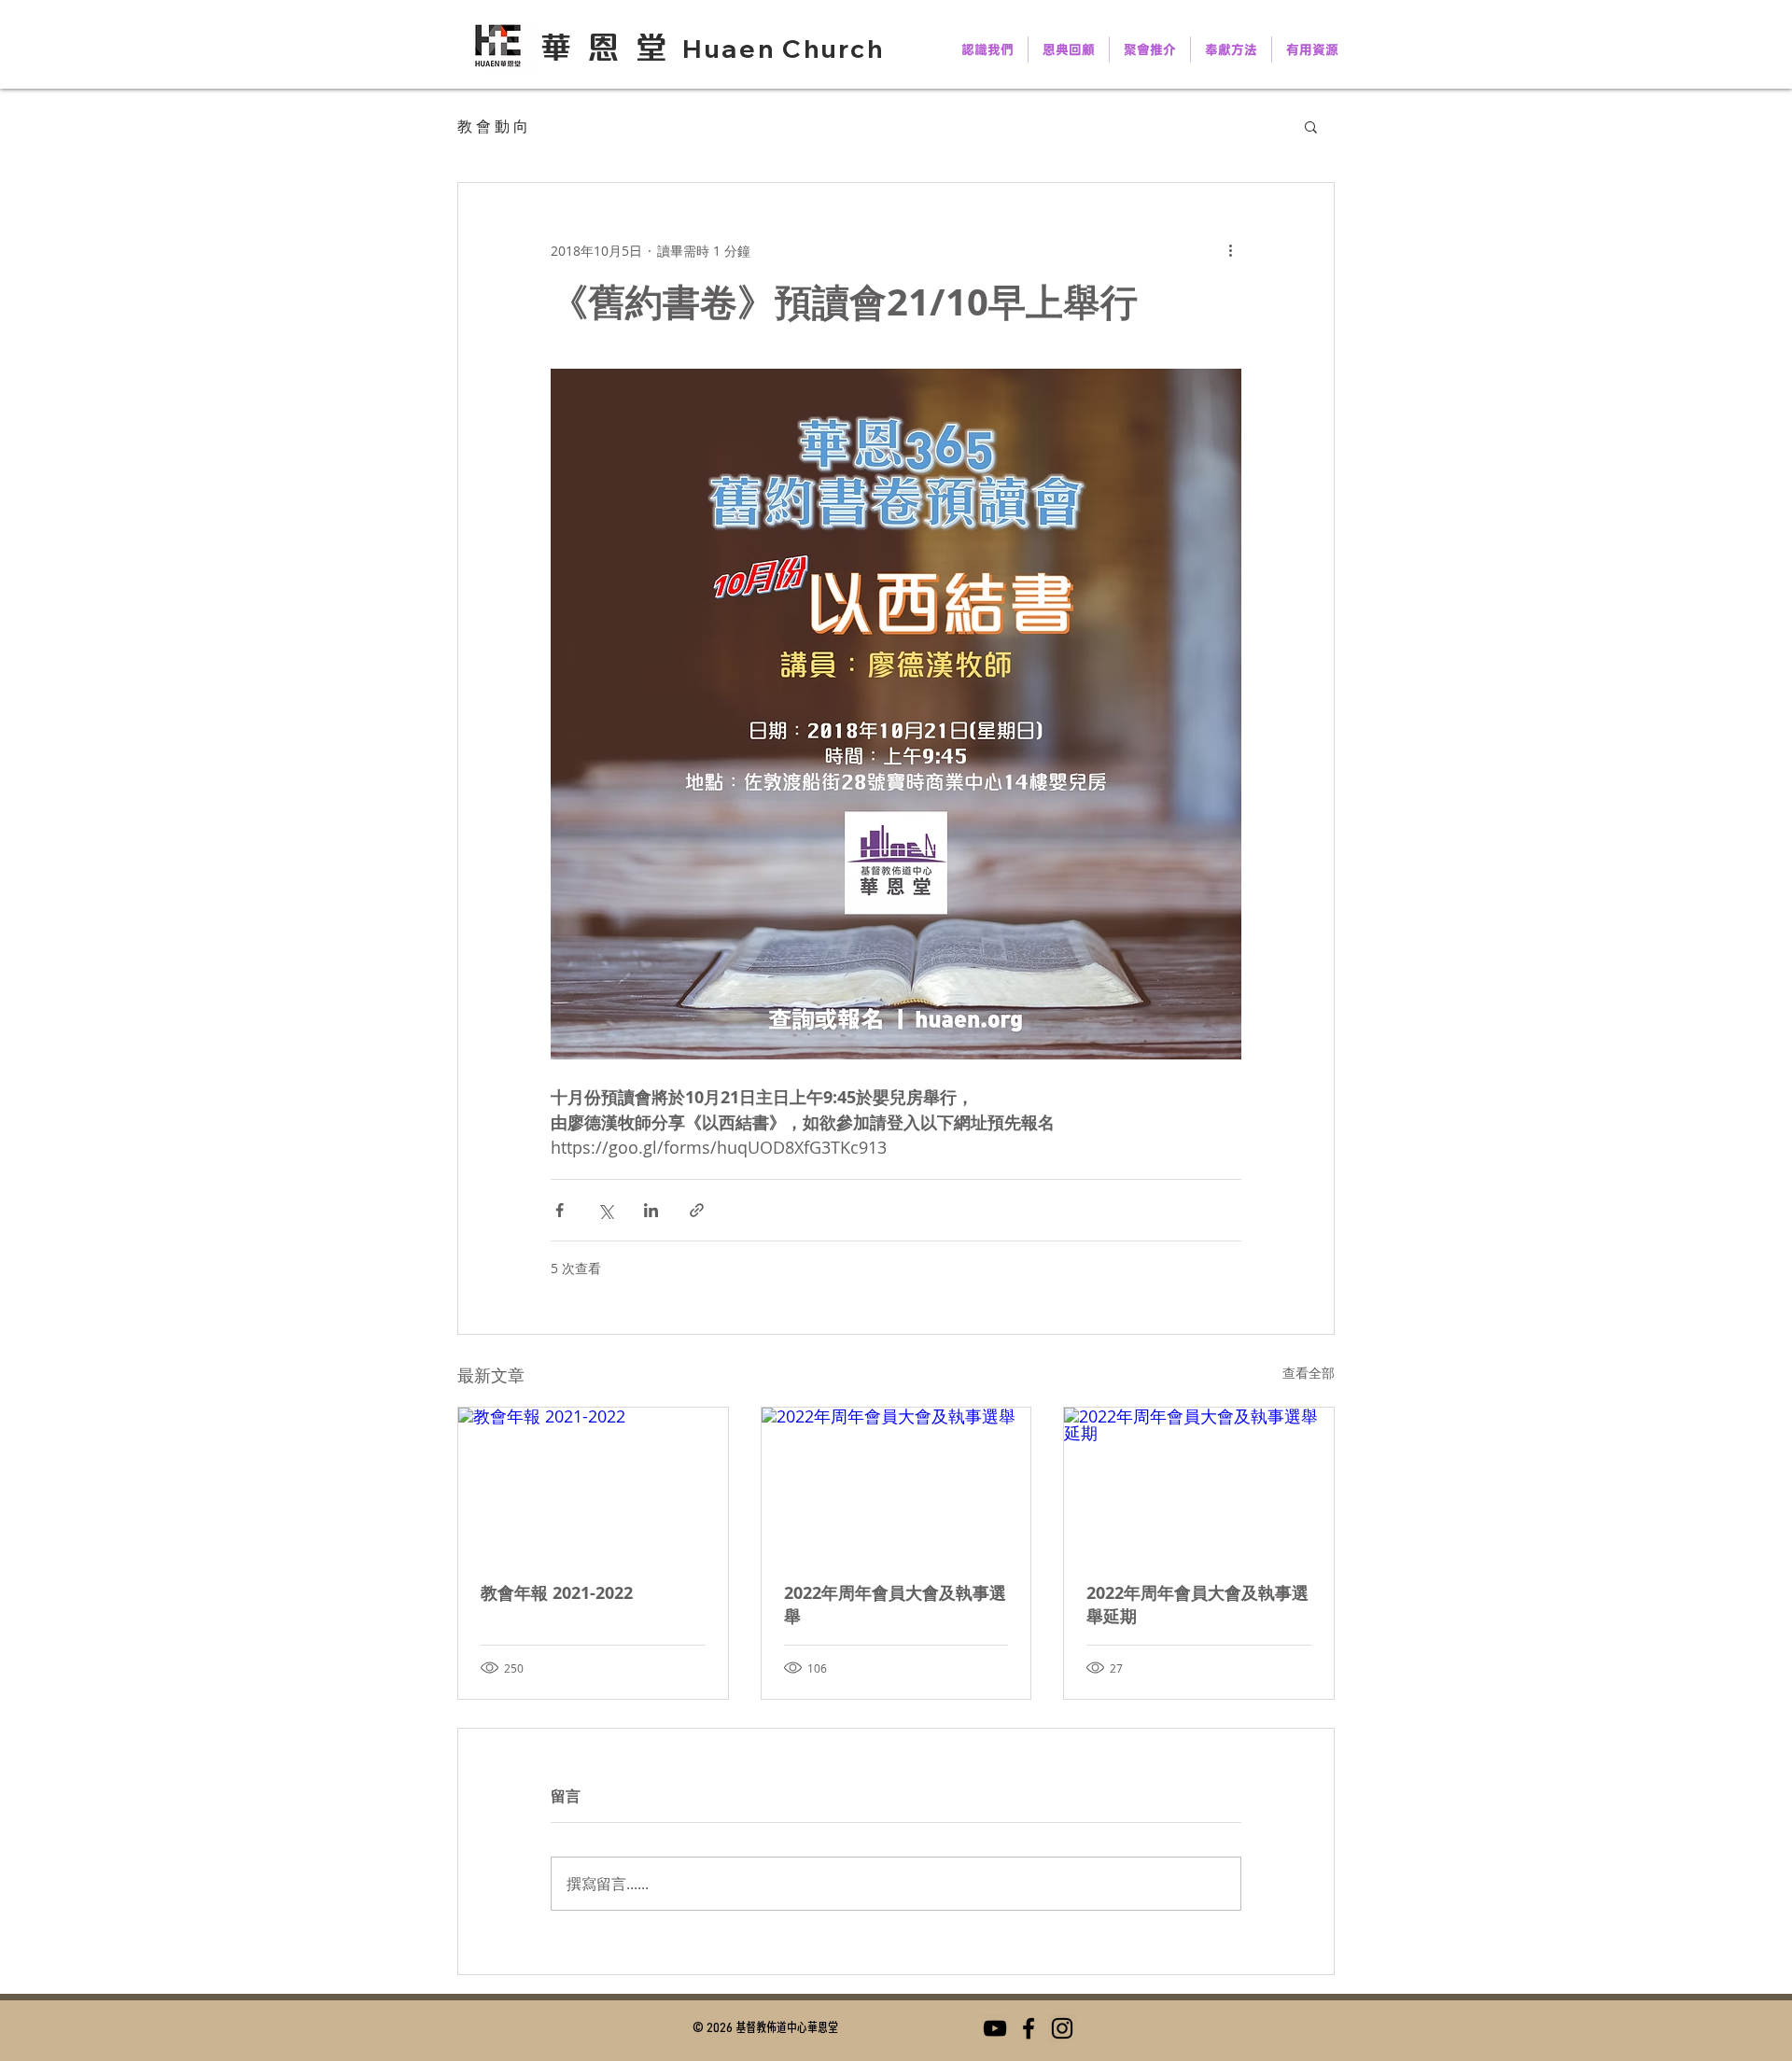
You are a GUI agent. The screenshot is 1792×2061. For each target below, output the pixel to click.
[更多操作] (1230, 250)
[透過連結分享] (697, 1210)
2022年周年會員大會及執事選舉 (895, 1605)
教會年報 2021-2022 (557, 1593)
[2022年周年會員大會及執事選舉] (896, 1483)
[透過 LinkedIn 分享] (651, 1210)
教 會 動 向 (493, 126)
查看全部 (1309, 1373)
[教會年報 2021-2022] (593, 1483)
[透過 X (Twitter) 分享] (605, 1210)
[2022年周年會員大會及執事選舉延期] (1199, 1483)
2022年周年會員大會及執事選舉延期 (1197, 1605)
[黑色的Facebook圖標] (1029, 2028)
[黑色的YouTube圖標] (995, 2028)
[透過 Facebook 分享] (560, 1210)
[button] (1311, 126)
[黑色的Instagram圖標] (1062, 2028)
